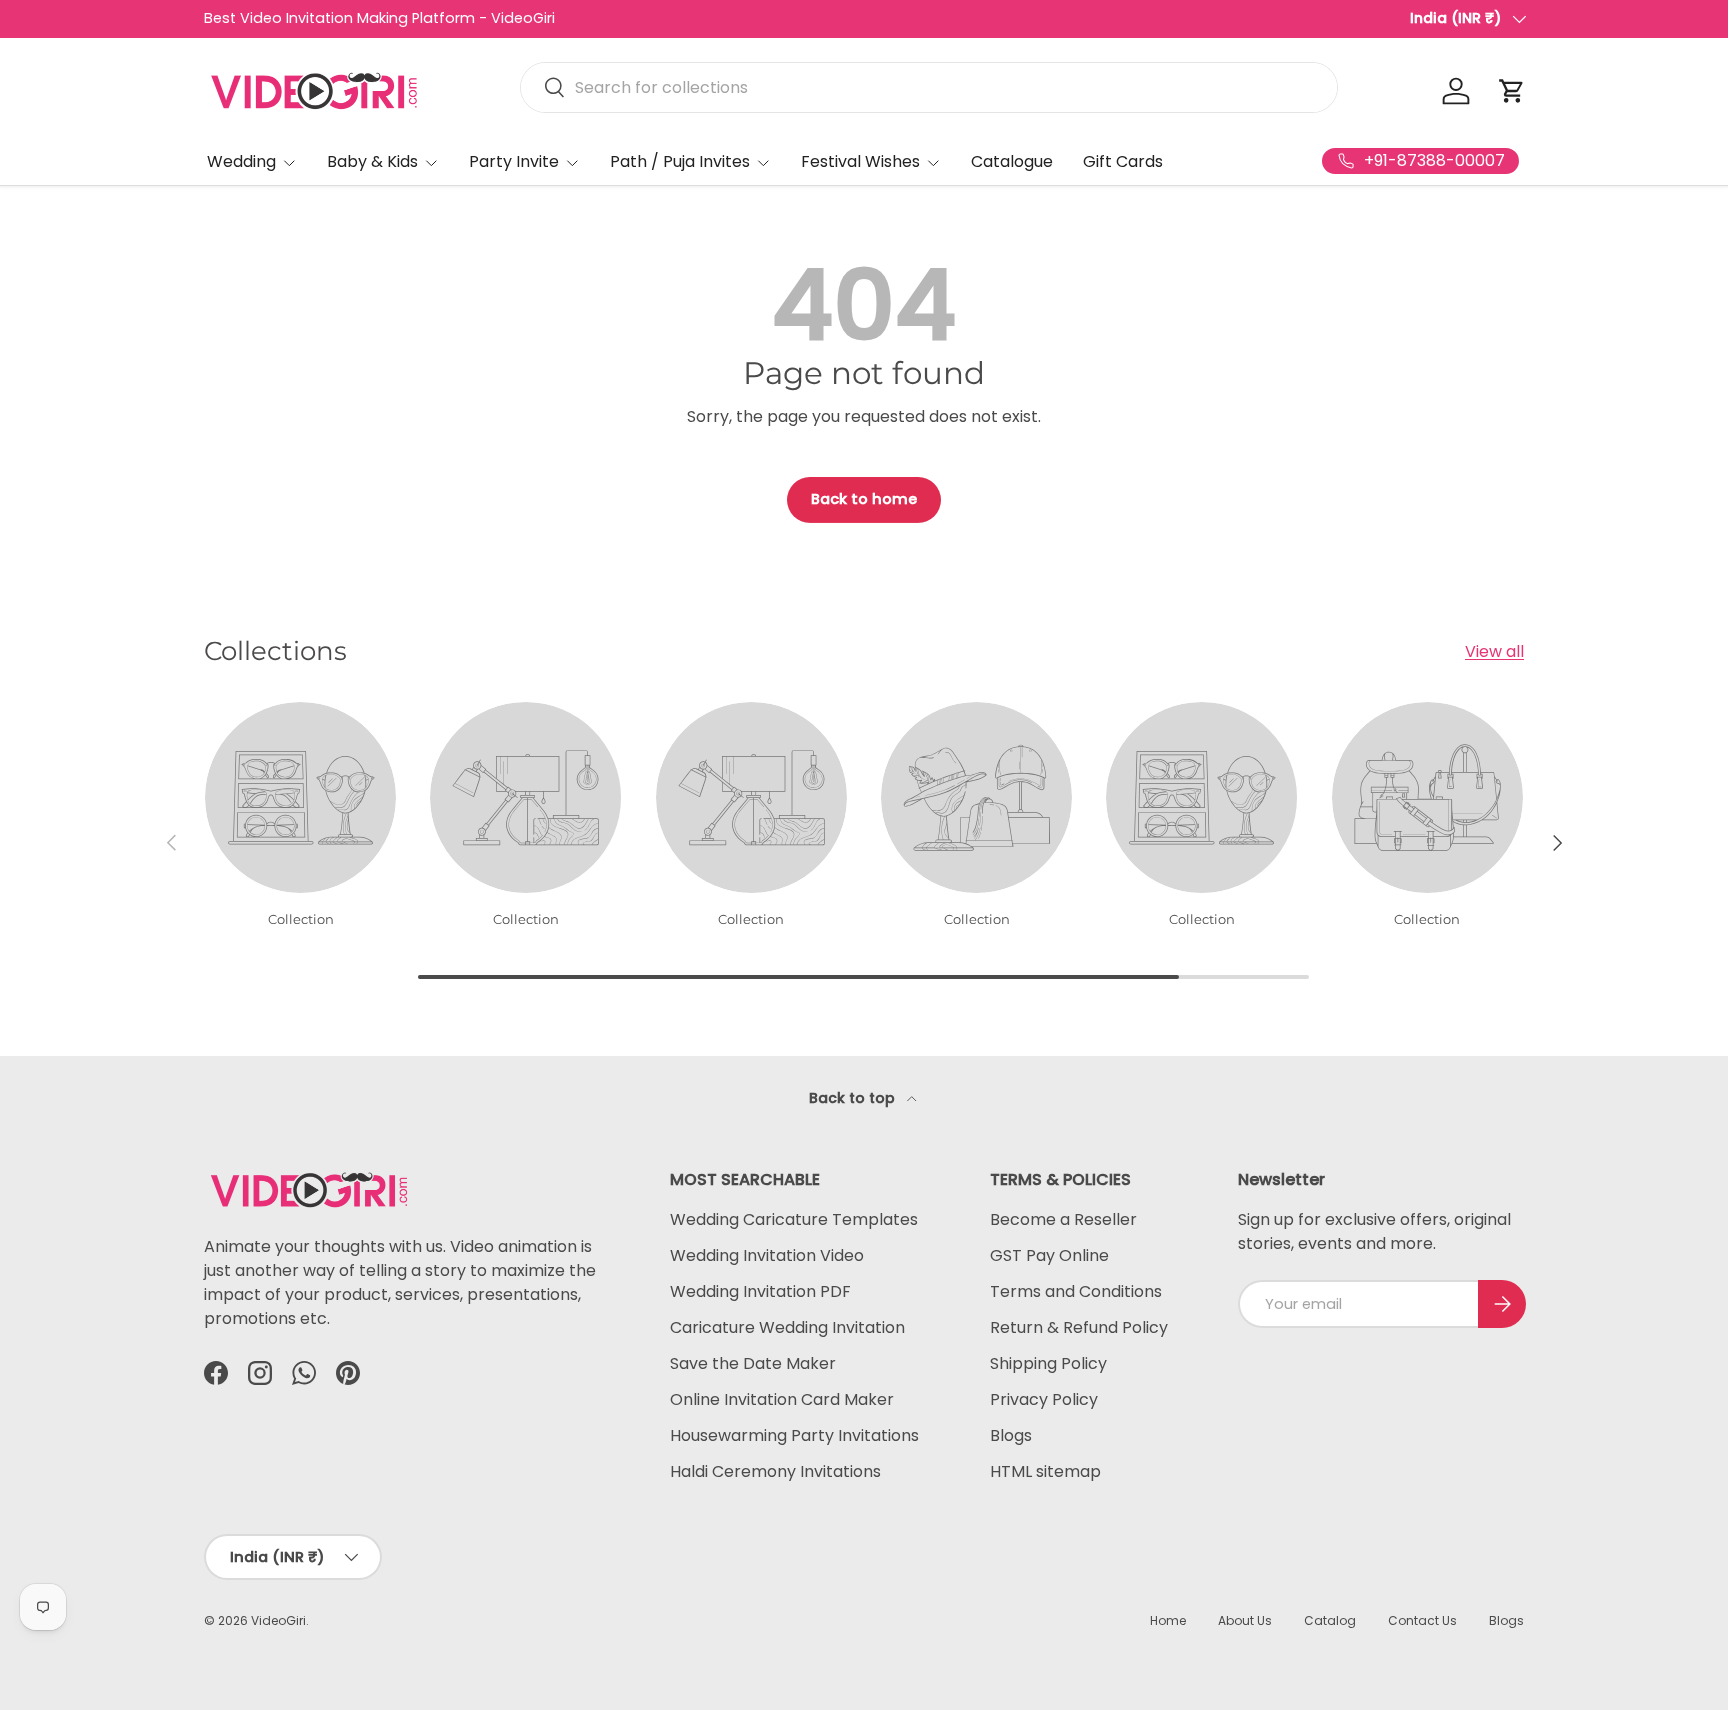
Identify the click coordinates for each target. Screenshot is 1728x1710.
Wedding (241, 161)
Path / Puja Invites (680, 161)
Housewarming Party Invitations (794, 1435)
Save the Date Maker (753, 1363)
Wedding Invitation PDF (760, 1291)
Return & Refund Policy (1079, 1327)
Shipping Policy (1048, 1363)
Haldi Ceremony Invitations (775, 1471)
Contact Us (1422, 1620)
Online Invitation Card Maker (782, 1399)
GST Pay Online (1049, 1255)
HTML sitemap (1045, 1471)
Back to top (854, 1098)
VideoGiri (278, 1620)
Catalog (1330, 1620)
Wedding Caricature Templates (794, 1219)
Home (1168, 1620)
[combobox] (929, 87)
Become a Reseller (1063, 1219)
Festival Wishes (860, 161)
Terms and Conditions (1076, 1291)
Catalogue (1012, 161)
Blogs (1011, 1435)
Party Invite (514, 161)
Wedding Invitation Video (767, 1255)
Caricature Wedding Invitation (787, 1327)
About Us (1245, 1620)
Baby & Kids (372, 161)
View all (1494, 651)
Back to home (864, 499)
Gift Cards (1123, 161)
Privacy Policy (1044, 1399)
